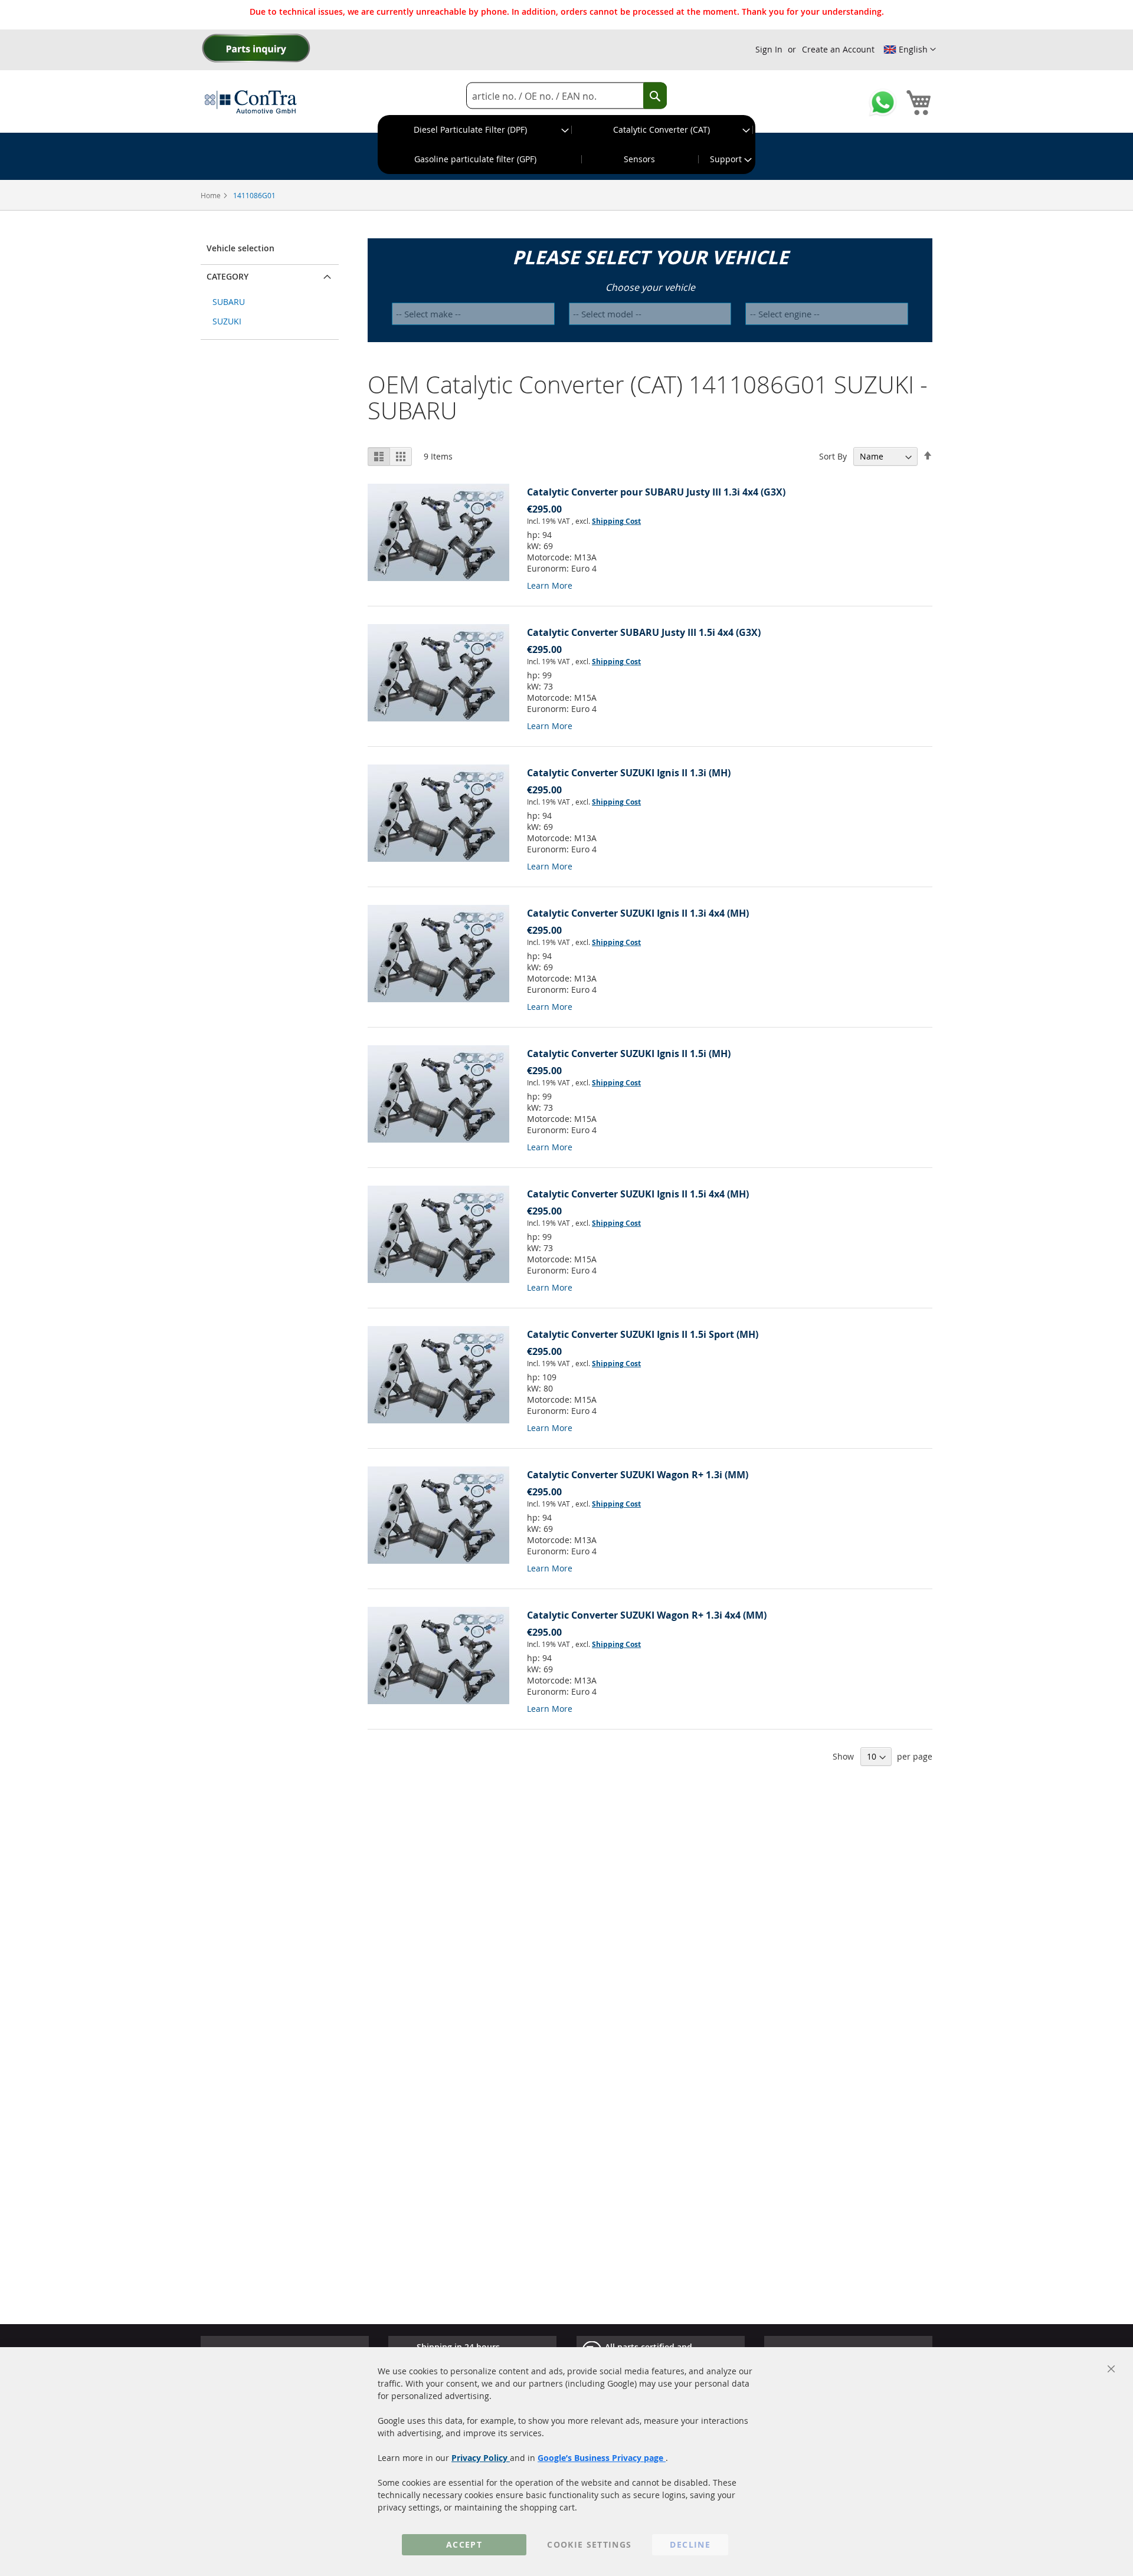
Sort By (833, 456)
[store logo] (251, 101)
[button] (910, 50)
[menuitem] (475, 130)
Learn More (550, 585)
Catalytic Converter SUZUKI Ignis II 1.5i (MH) (629, 1054)
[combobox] (566, 96)
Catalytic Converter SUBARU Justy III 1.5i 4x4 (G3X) (644, 632)
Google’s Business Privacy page (602, 2458)
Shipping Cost (616, 521)
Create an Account (838, 49)
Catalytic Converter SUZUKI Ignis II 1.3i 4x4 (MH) (638, 913)
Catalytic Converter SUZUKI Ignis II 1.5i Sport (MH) (643, 1334)
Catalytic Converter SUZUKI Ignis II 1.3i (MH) (629, 773)
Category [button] (227, 276)
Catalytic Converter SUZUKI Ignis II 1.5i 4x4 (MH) (638, 1194)
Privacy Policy (481, 2458)
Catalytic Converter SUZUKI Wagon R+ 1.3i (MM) (638, 1475)
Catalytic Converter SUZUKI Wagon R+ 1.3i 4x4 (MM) (647, 1615)
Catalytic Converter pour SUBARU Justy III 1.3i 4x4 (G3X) (656, 492)
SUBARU (229, 302)
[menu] (566, 145)
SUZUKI (227, 321)
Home (212, 195)
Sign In (769, 49)
